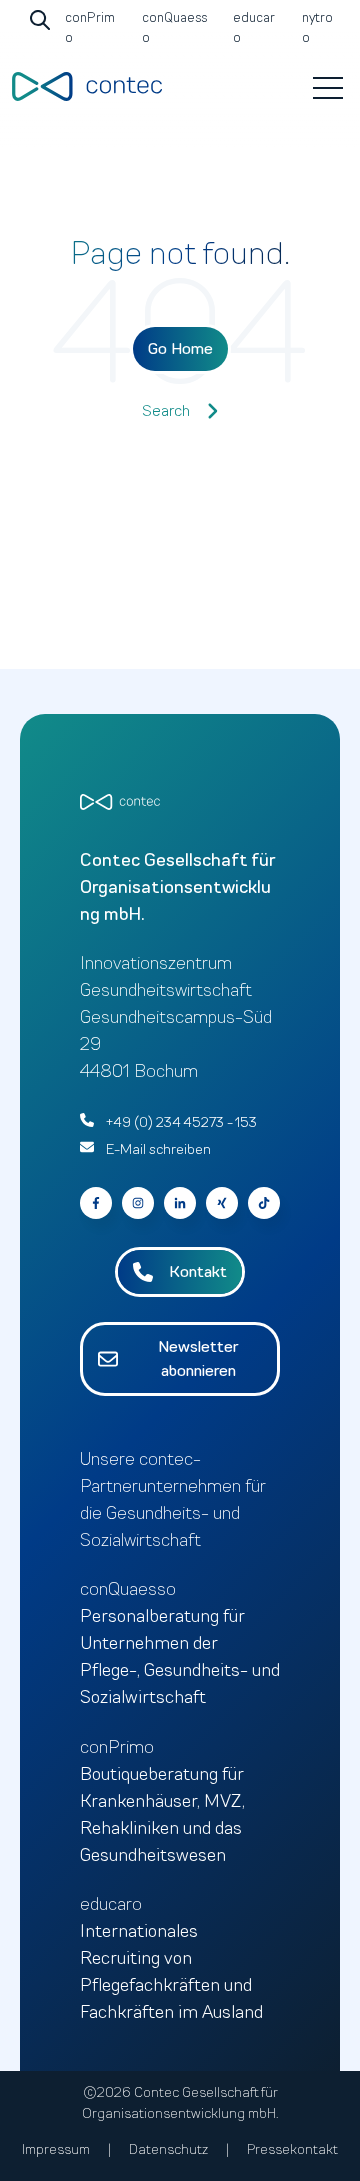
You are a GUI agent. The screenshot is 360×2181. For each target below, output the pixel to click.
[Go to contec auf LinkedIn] (180, 1203)
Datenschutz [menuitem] (168, 2149)
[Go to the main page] (87, 86)
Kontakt (198, 1272)
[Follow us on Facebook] (264, 1203)
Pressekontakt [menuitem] (292, 2149)
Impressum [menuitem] (56, 2149)
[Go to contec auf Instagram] (138, 1203)
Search (166, 411)
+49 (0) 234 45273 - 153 (181, 1122)
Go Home (180, 349)
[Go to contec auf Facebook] (96, 1203)
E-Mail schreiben (158, 1149)
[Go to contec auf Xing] (222, 1203)
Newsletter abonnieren (198, 1359)
